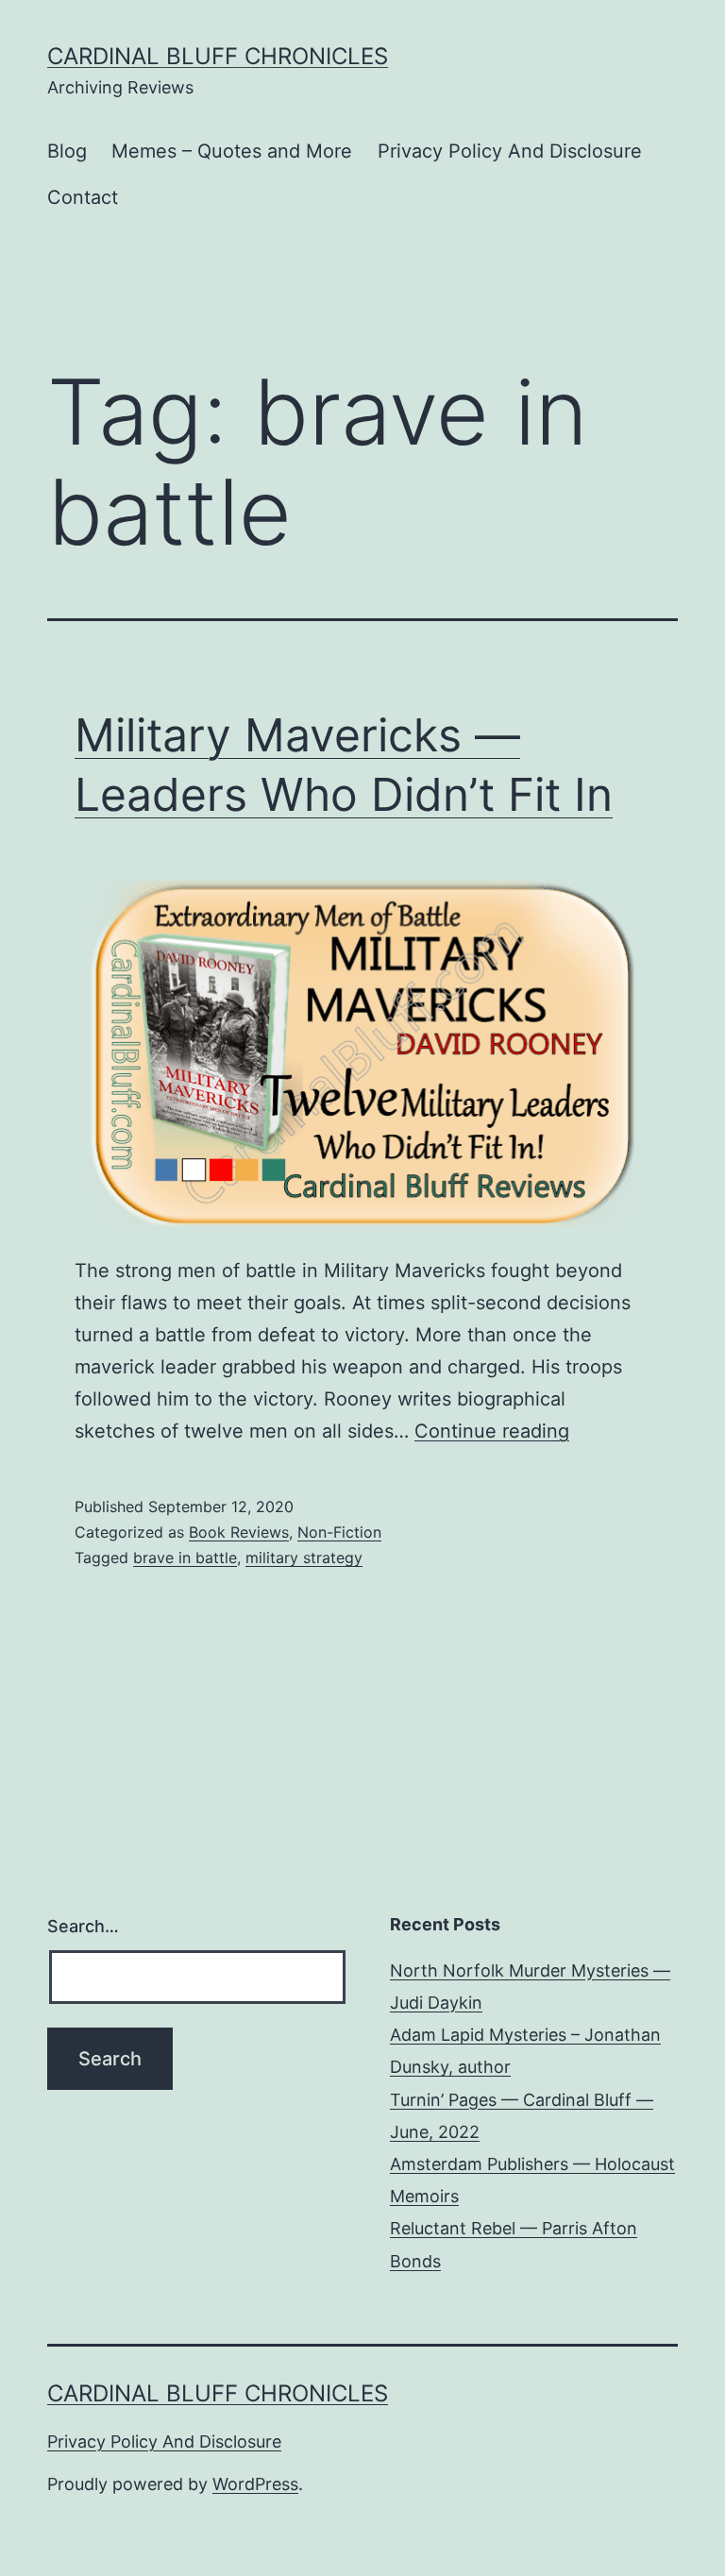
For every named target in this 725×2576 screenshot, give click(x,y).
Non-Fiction (339, 1532)
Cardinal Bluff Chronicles (218, 56)
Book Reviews (239, 1532)
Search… (83, 1926)
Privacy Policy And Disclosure (510, 151)
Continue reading (492, 1431)
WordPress (255, 2484)
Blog (67, 151)
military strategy (304, 1557)
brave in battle (185, 1557)
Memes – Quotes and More (232, 151)
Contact (83, 197)
